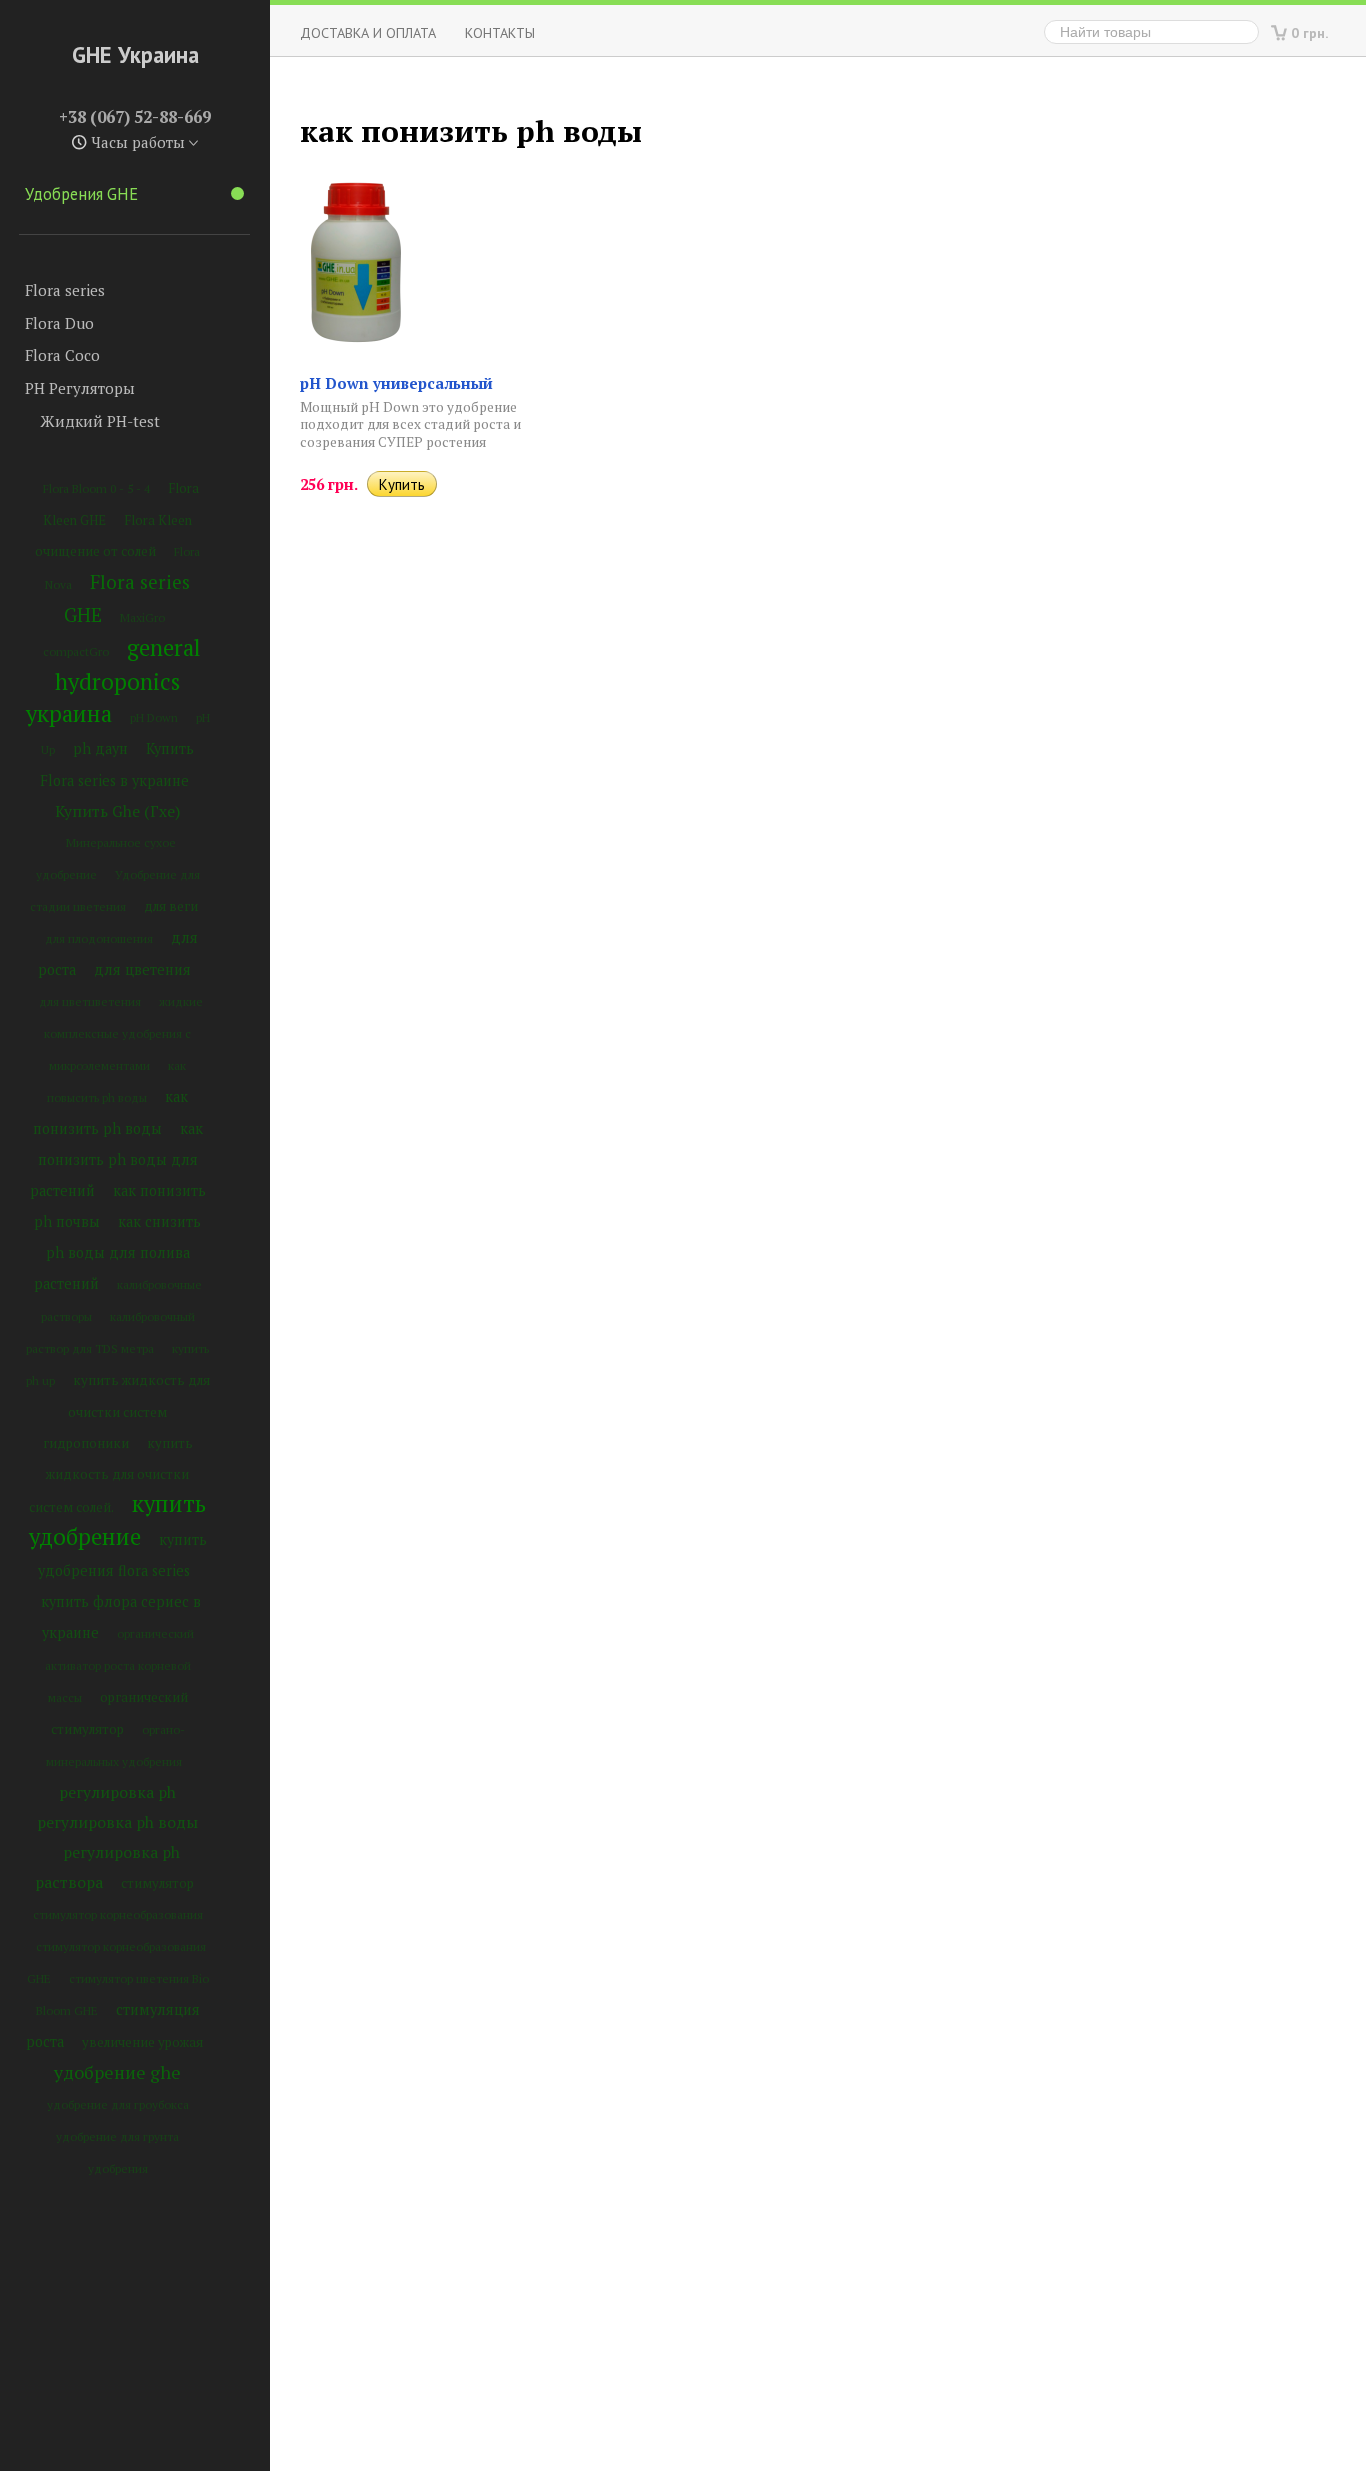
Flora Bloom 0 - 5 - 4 (96, 488)
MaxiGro (142, 617)
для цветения (142, 969)
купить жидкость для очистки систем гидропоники (126, 1411)
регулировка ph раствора (107, 1867)
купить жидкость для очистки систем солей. (111, 1475)
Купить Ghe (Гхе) (117, 811)
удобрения (118, 2168)
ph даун (100, 748)
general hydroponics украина (113, 680)
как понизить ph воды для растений (116, 1159)
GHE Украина (135, 54)
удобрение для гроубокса (118, 2104)
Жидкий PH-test (100, 421)
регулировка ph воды (117, 1822)
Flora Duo (59, 323)
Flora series (65, 290)
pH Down (154, 717)
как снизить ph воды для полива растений (118, 1252)
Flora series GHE (127, 598)
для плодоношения (99, 938)
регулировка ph (117, 1792)
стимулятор (157, 1883)
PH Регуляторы (80, 388)
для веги (171, 906)
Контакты (500, 32)
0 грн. (1310, 32)
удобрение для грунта (117, 2136)
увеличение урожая (142, 2042)
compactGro (76, 651)
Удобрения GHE (81, 194)
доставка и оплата (368, 32)
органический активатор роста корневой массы (119, 1665)
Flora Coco (62, 355)
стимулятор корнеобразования (118, 1914)
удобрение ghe (117, 2072)
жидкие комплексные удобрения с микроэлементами (123, 1033)
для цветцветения (90, 1001)
